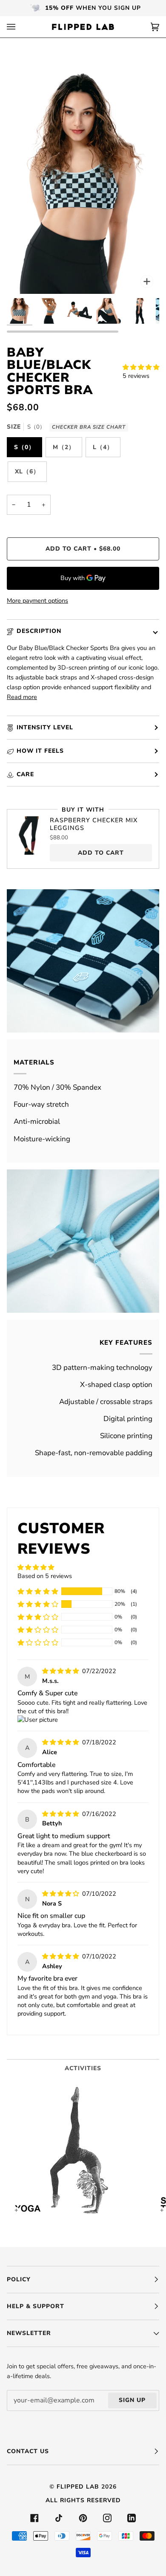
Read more (22, 697)
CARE (25, 774)
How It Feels (40, 751)
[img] (61, 1671)
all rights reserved (83, 2500)
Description (39, 631)
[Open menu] (20, 27)
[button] (141, 367)
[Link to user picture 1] (38, 1720)
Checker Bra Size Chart (89, 427)
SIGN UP (132, 2400)
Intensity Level (45, 727)
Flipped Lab (78, 2487)
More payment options (37, 600)
